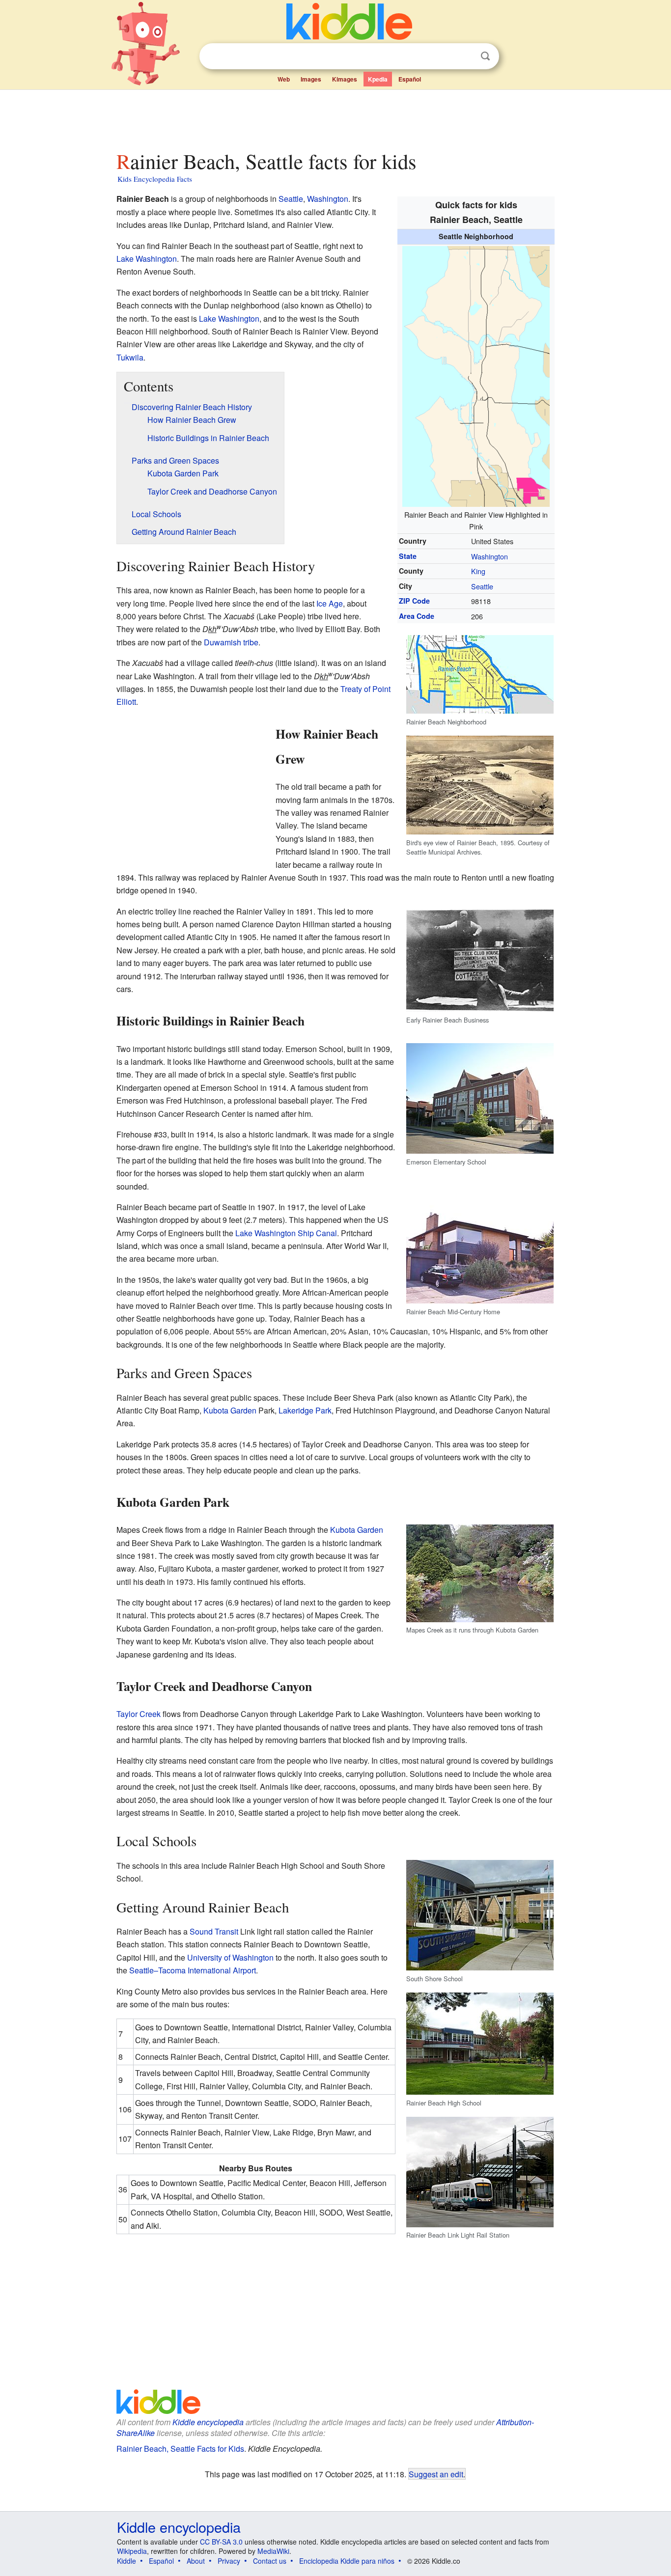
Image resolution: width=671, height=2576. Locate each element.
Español (410, 79)
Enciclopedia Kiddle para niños (347, 2561)
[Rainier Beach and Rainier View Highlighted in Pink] (476, 375)
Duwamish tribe (231, 642)
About (196, 2561)
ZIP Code (414, 601)
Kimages (345, 79)
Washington (489, 556)
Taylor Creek (139, 1714)
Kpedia (378, 79)
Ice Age (330, 603)
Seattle (482, 586)
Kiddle (126, 2561)
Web (284, 79)
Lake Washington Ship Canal (286, 1233)
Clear (465, 56)
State (408, 556)
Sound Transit (214, 1931)
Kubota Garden (230, 1410)
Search (485, 56)
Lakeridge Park (305, 1410)
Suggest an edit (436, 2474)
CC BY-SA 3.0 (221, 2542)
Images (311, 79)
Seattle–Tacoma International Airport (193, 1970)
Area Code (417, 616)
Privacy (229, 2561)
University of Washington (230, 1957)
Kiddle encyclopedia (208, 2422)
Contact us (270, 2561)
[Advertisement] (335, 117)
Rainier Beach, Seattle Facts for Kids (180, 2449)
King (478, 571)
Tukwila (130, 357)
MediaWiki (273, 2551)
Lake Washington (147, 259)
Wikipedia (132, 2551)
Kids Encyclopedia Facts (155, 179)
